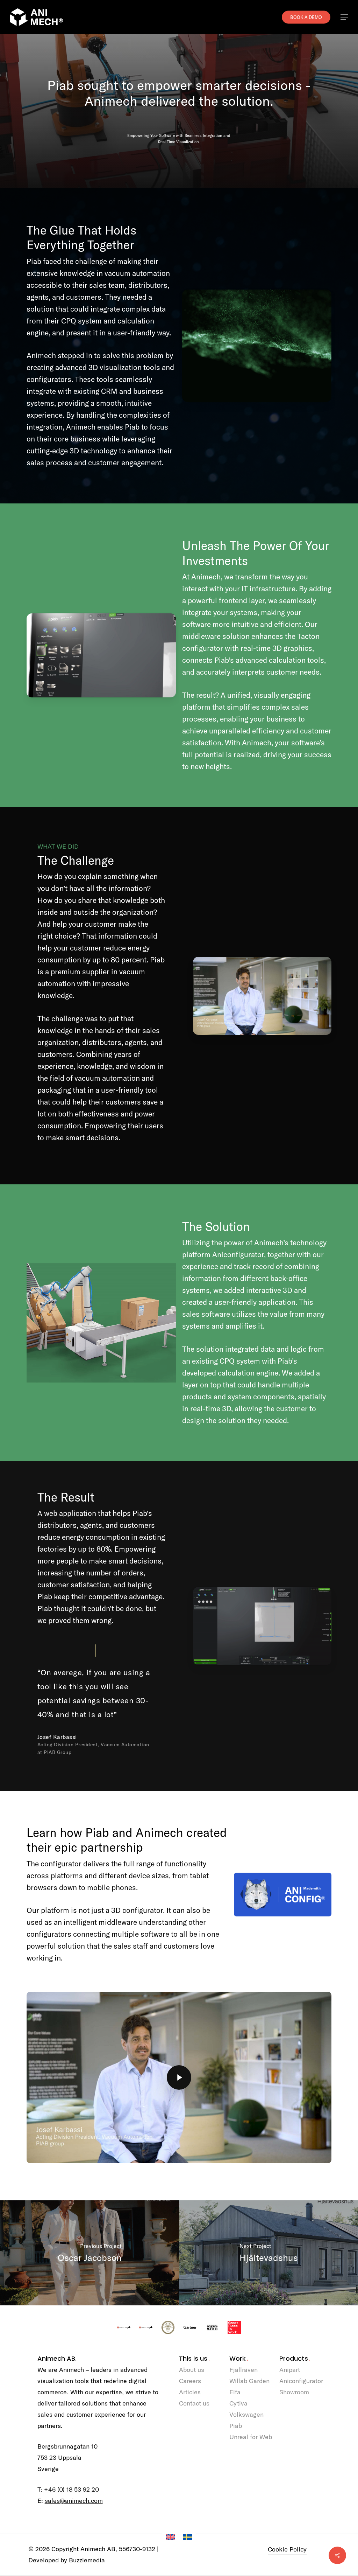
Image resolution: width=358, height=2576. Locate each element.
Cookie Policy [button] (287, 2549)
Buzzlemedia (87, 2560)
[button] (344, 17)
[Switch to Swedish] (188, 2537)
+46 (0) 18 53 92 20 (71, 2489)
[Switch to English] (170, 2537)
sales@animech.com (74, 2501)
